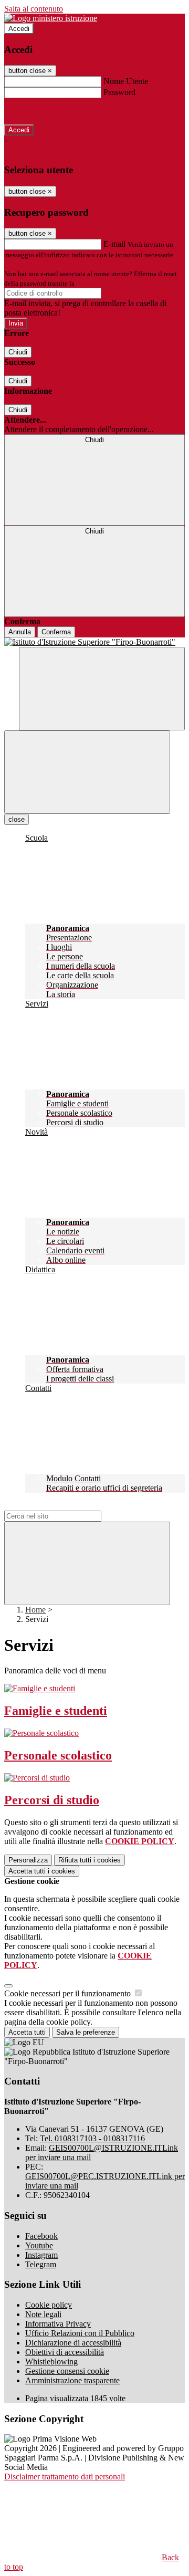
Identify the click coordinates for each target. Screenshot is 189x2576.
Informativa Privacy (58, 2324)
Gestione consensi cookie (67, 2371)
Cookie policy (49, 2305)
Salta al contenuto (34, 9)
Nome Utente (126, 81)
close (17, 819)
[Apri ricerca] (102, 689)
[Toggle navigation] (87, 772)
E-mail (114, 244)
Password (119, 92)
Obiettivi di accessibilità (65, 2352)
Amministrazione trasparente (72, 2380)
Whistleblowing (51, 2362)
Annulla (20, 632)
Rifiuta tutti (90, 1860)
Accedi (19, 29)
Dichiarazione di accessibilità (73, 2343)
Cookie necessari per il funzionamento (69, 1993)
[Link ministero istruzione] (51, 18)
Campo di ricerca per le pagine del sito (68, 1506)
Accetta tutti (42, 1871)
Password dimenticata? (42, 111)
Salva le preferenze (86, 2032)
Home (35, 1610)
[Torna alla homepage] (94, 642)
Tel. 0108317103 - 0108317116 (92, 2138)
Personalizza (28, 1860)
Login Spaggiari (99, 283)
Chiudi (18, 352)
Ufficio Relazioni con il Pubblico (80, 2333)
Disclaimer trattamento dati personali (65, 2476)
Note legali (43, 2314)
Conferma (56, 632)
